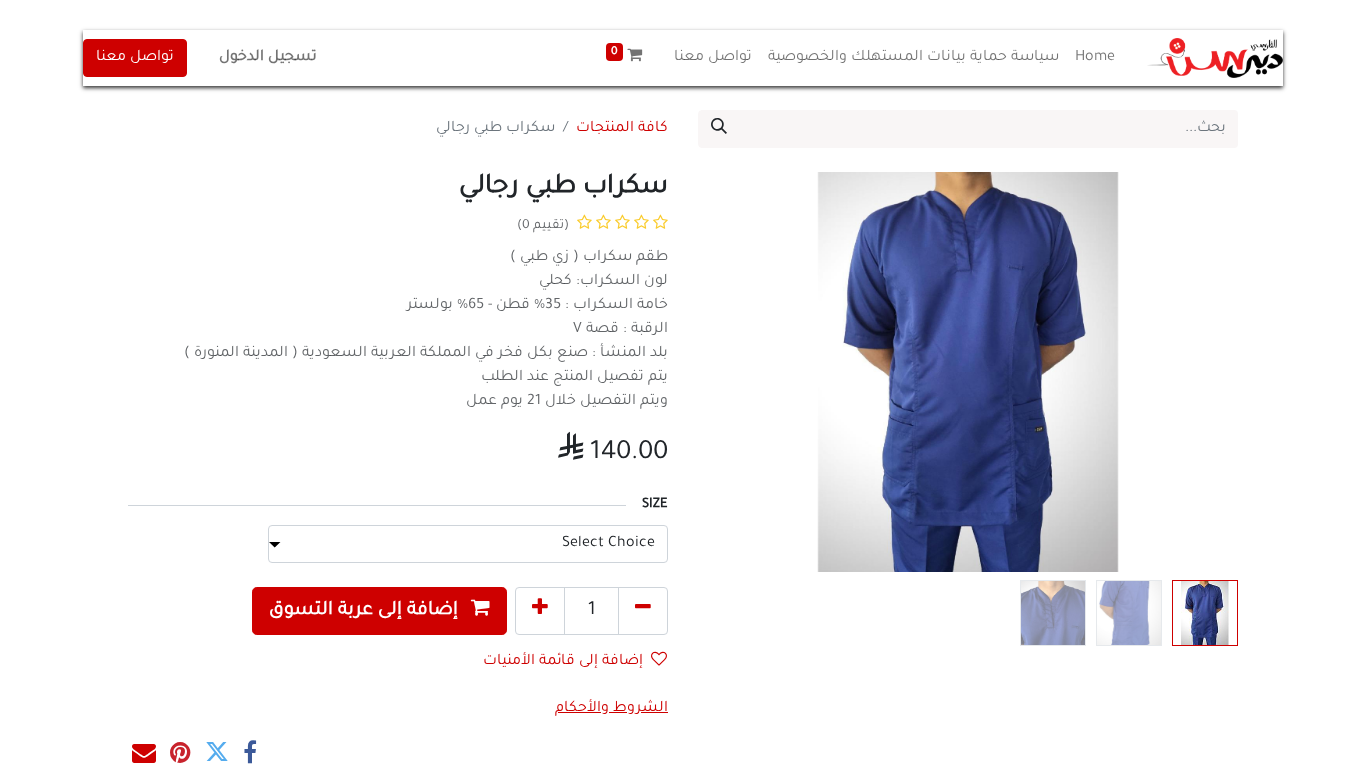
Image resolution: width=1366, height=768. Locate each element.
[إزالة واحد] (643, 611)
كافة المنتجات (622, 129)
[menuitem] (1095, 58)
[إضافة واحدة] (540, 611)
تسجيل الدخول (268, 58)
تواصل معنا (135, 58)
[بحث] (719, 129)
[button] (1197, 372)
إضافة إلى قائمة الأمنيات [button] (563, 662)
